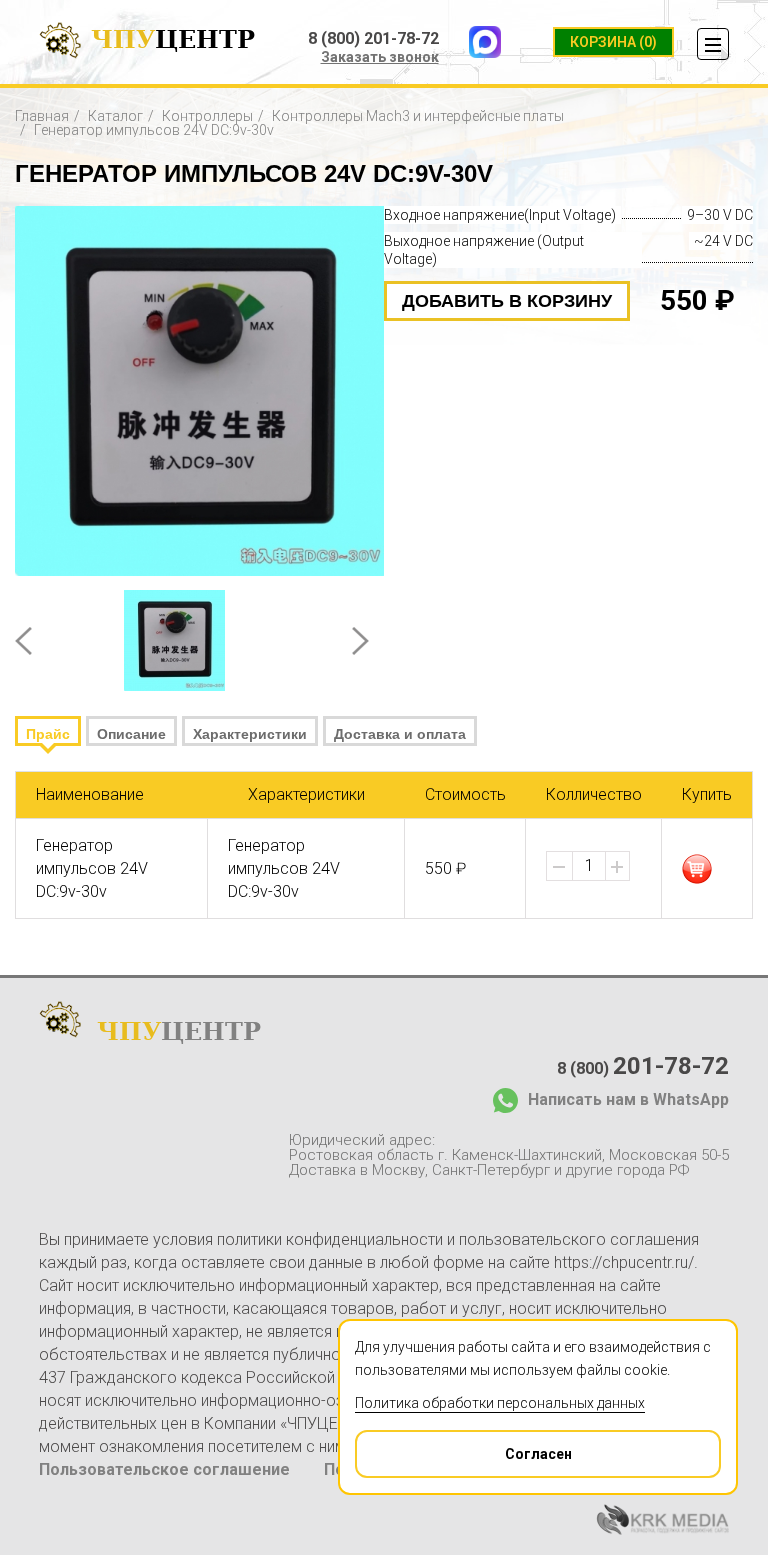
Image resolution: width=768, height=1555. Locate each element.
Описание (131, 734)
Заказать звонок (380, 57)
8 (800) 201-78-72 (373, 39)
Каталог (115, 116)
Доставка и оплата (400, 734)
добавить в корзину (507, 301)
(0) (613, 42)
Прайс (48, 734)
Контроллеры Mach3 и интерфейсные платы (418, 116)
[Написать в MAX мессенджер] (485, 42)
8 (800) (643, 1066)
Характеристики (250, 734)
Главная (42, 116)
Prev (23, 641)
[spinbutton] (589, 866)
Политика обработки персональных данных (500, 1403)
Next (360, 641)
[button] (617, 867)
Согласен (538, 1454)
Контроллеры (207, 116)
